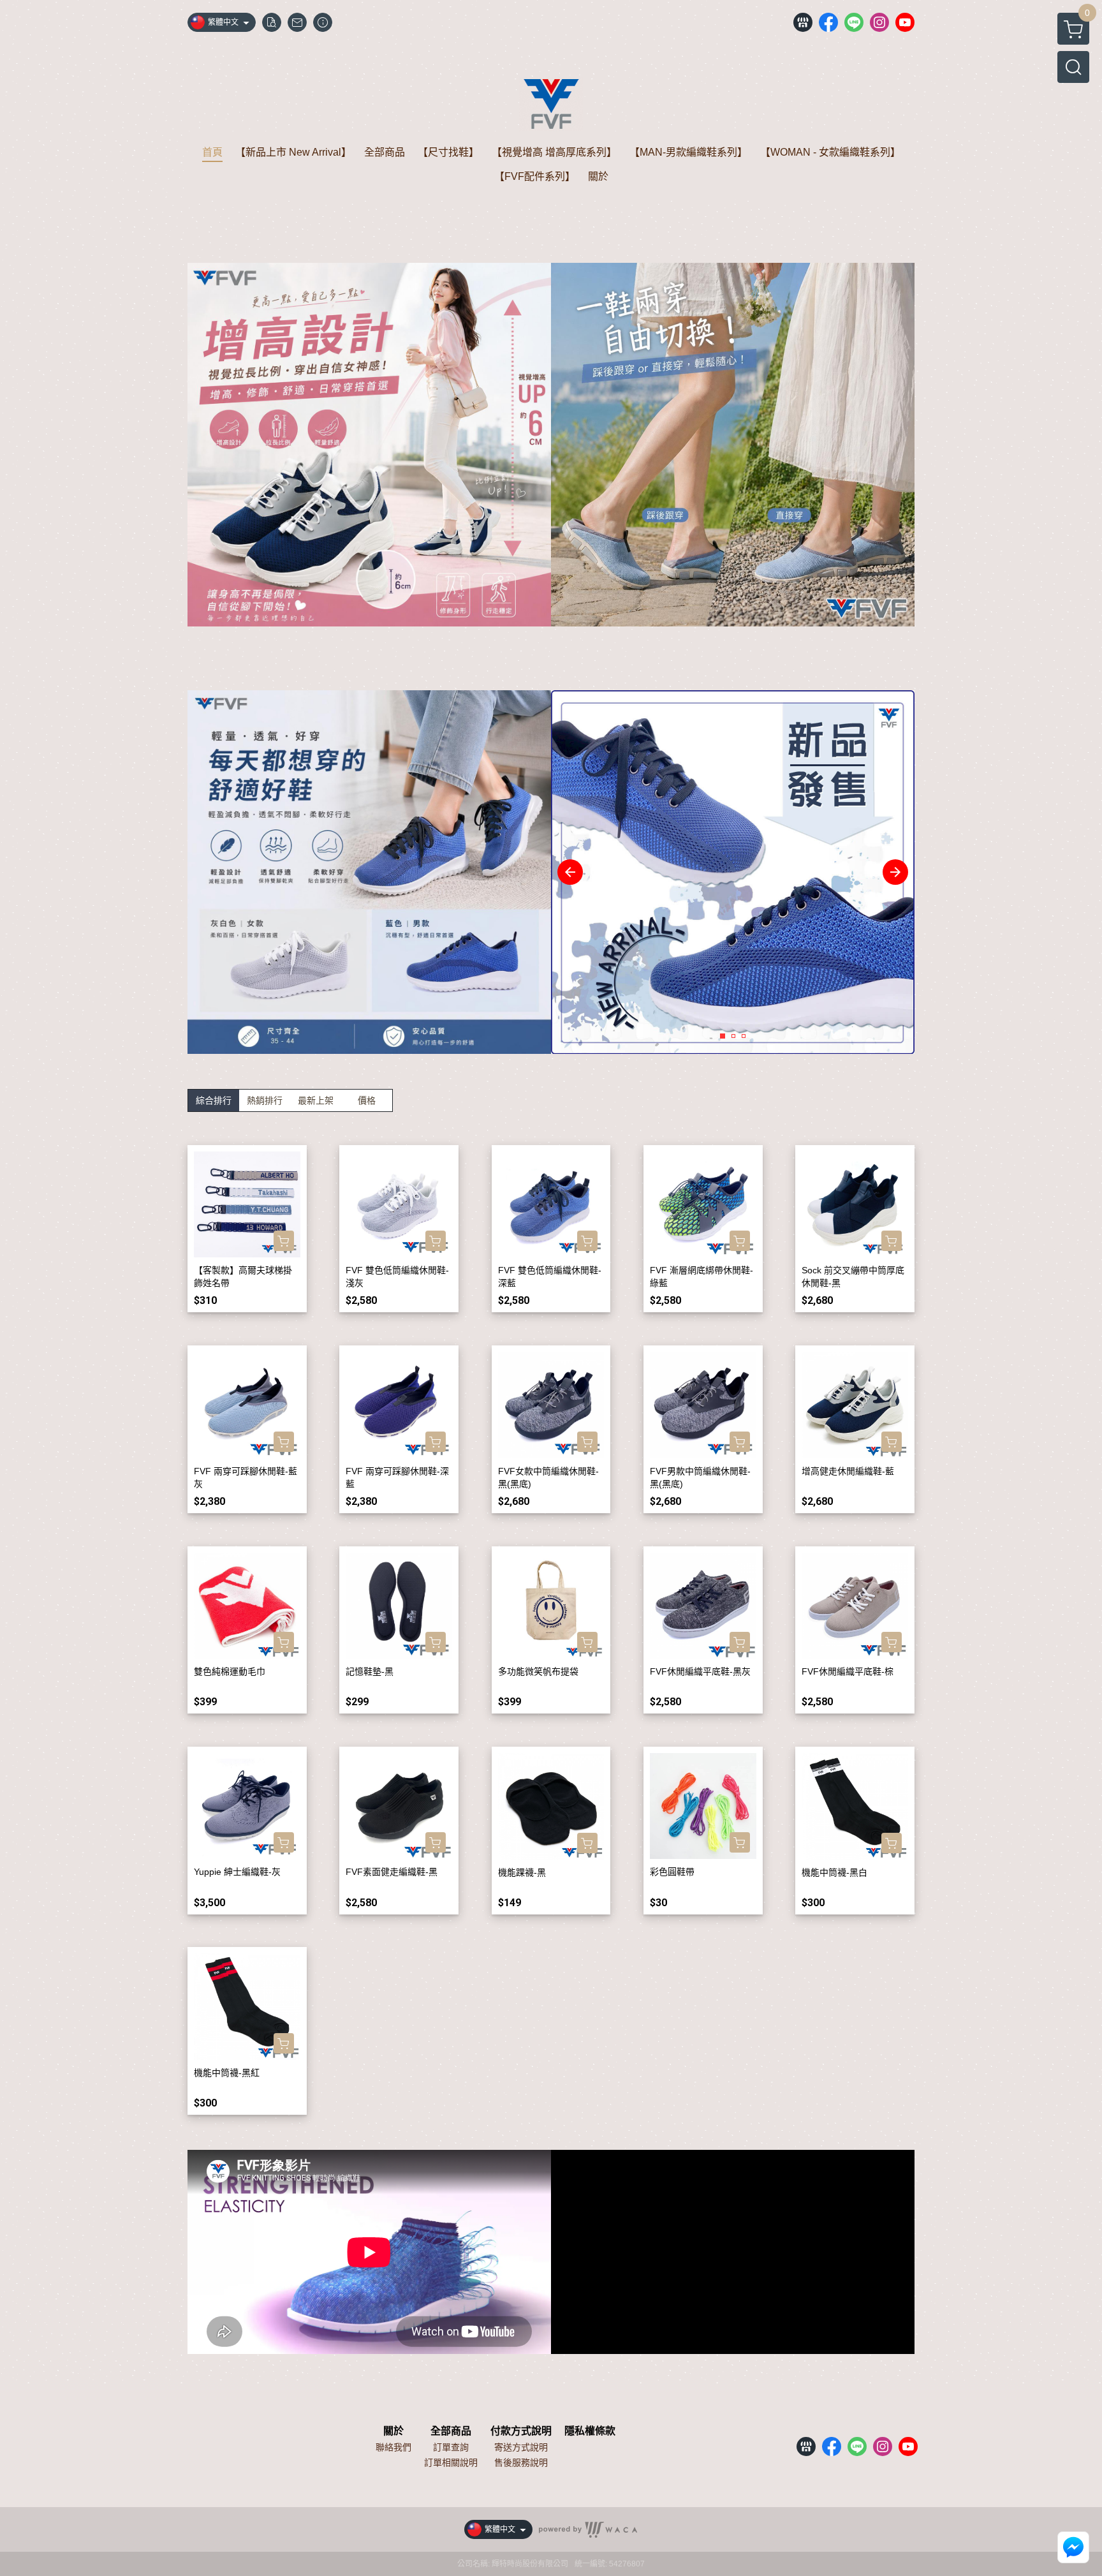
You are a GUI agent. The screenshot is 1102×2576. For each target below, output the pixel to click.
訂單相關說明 (451, 2462)
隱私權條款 (590, 2431)
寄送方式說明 (521, 2447)
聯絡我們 (393, 2447)
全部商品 (451, 2431)
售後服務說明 (521, 2462)
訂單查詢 (451, 2447)
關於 (393, 2431)
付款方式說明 (521, 2431)
